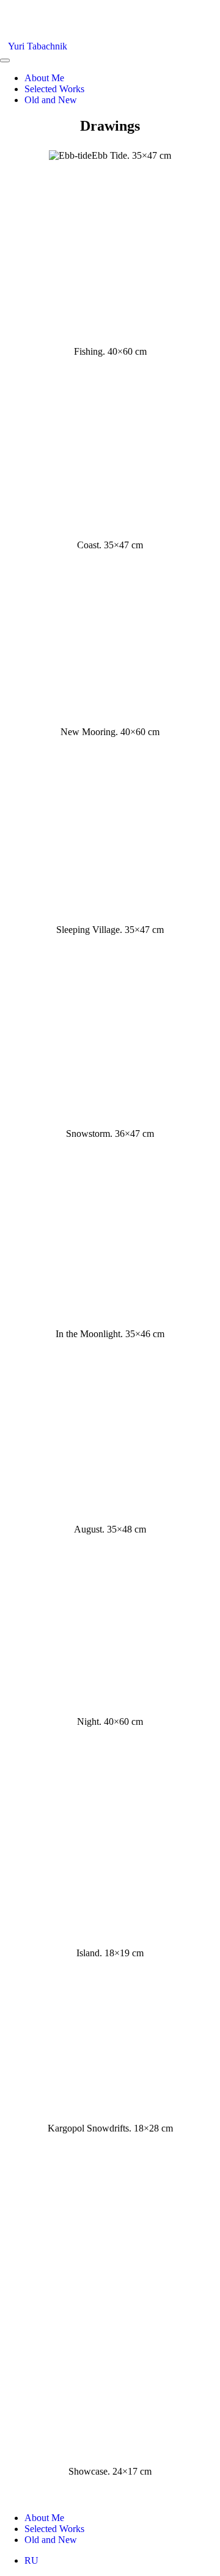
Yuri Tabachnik (38, 46)
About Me (44, 78)
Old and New (51, 100)
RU (31, 2560)
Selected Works (54, 89)
